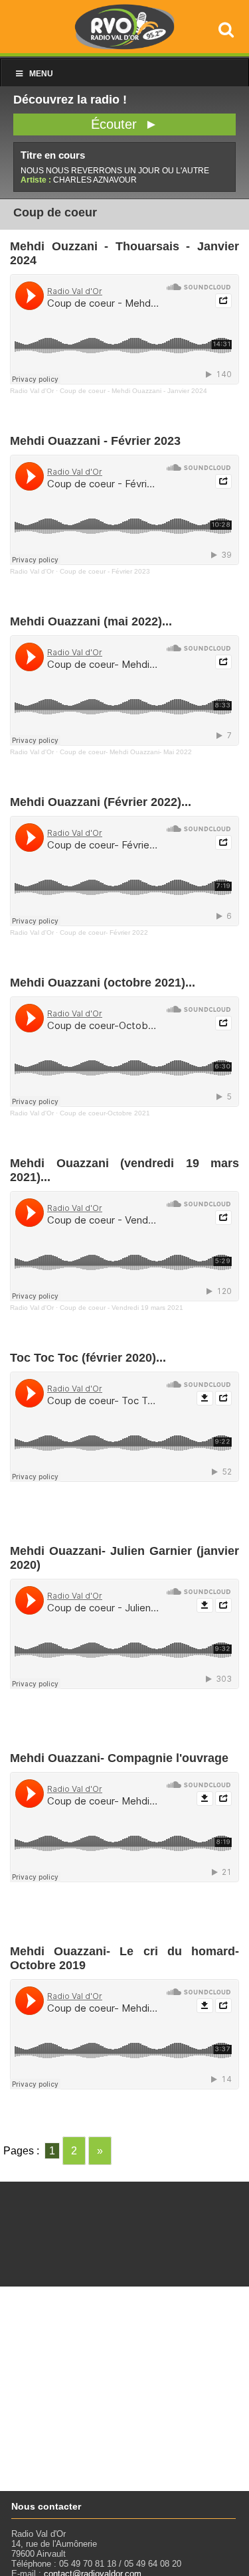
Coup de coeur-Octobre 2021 (105, 1113)
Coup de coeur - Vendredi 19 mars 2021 (122, 1308)
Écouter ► (124, 124)
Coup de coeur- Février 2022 (104, 932)
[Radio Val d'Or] (125, 46)
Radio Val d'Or (32, 391)
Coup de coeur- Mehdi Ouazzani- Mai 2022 (126, 752)
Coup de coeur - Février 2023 (105, 571)
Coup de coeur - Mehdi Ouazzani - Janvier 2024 (133, 391)
